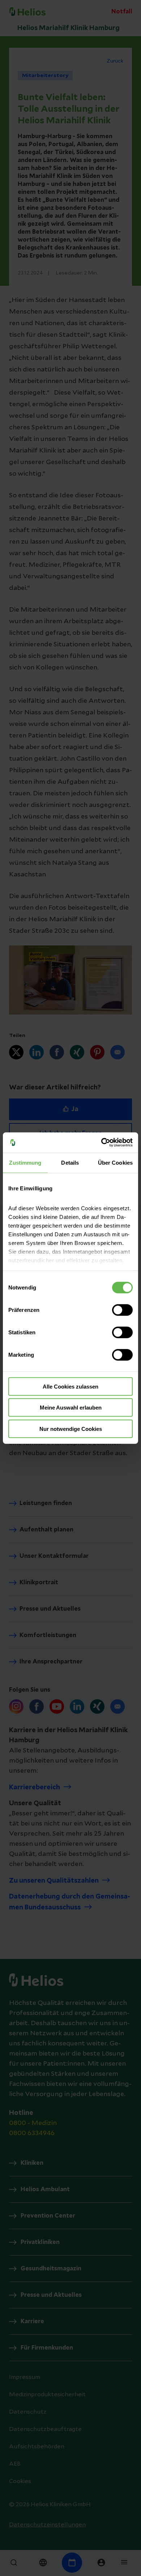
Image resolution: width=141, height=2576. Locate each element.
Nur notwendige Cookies (71, 1429)
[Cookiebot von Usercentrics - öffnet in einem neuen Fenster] (101, 1143)
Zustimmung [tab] (25, 1162)
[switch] (122, 1310)
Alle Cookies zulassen (70, 1386)
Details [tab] (70, 1162)
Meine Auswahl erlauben (71, 1408)
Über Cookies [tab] (115, 1162)
